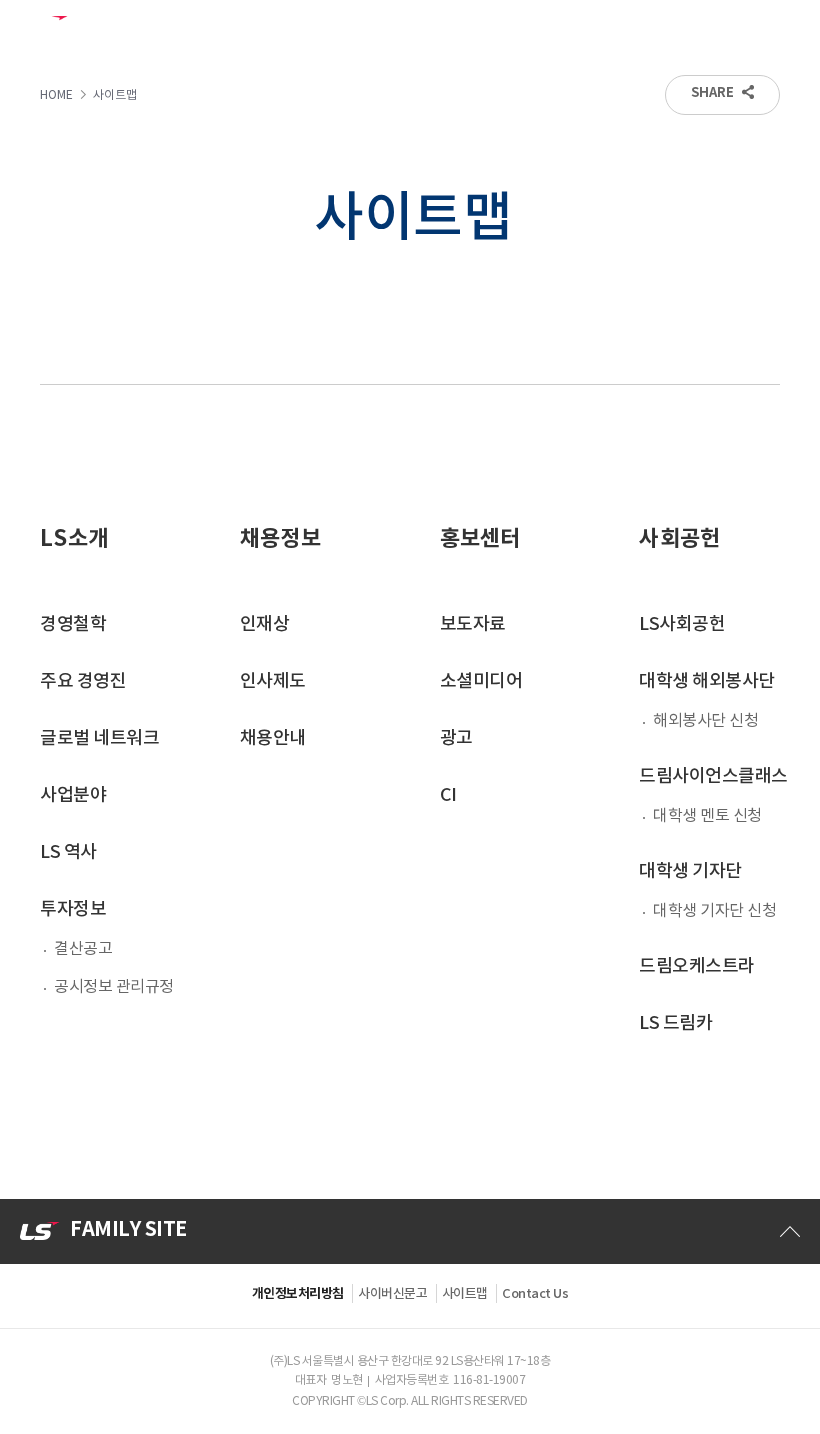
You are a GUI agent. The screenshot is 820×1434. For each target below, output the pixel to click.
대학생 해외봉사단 (707, 681)
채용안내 (273, 738)
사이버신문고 (392, 1294)
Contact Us (535, 1294)
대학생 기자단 (690, 871)
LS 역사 (68, 852)
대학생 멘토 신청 (707, 816)
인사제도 (273, 681)
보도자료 (473, 624)
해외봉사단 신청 (705, 721)
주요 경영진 (83, 681)
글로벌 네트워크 (99, 738)
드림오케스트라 (697, 966)
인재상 (265, 624)
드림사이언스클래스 (713, 776)
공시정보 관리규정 (114, 987)
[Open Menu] (790, 28)
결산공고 (83, 949)
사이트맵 (465, 1294)
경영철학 (73, 624)
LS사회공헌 (682, 624)
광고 (456, 738)
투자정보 (73, 909)
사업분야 (73, 795)
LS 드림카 (675, 1023)
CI (448, 795)
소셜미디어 (481, 681)
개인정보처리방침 (298, 1294)
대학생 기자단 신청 (714, 911)
